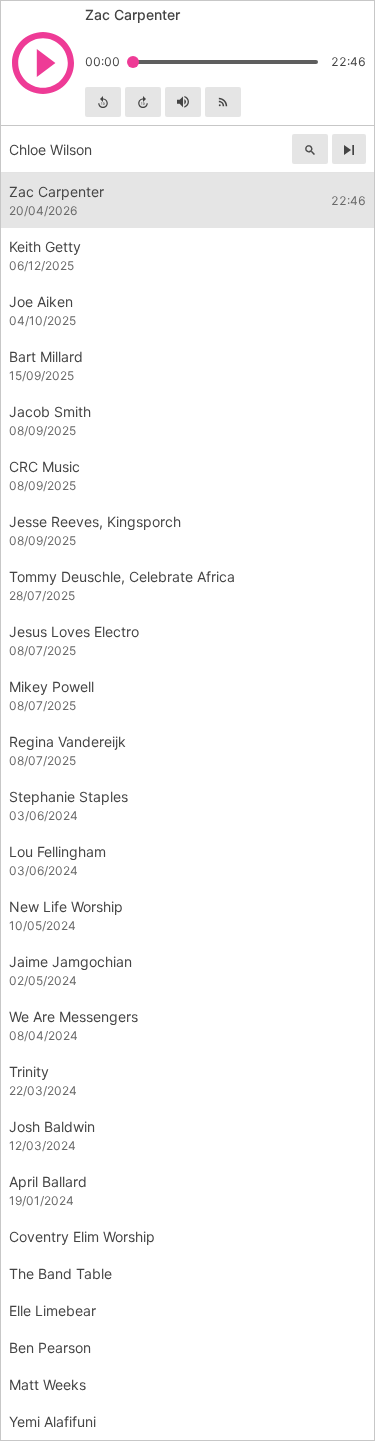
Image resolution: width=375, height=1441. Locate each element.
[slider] (133, 62)
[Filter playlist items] (310, 149)
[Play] (43, 63)
